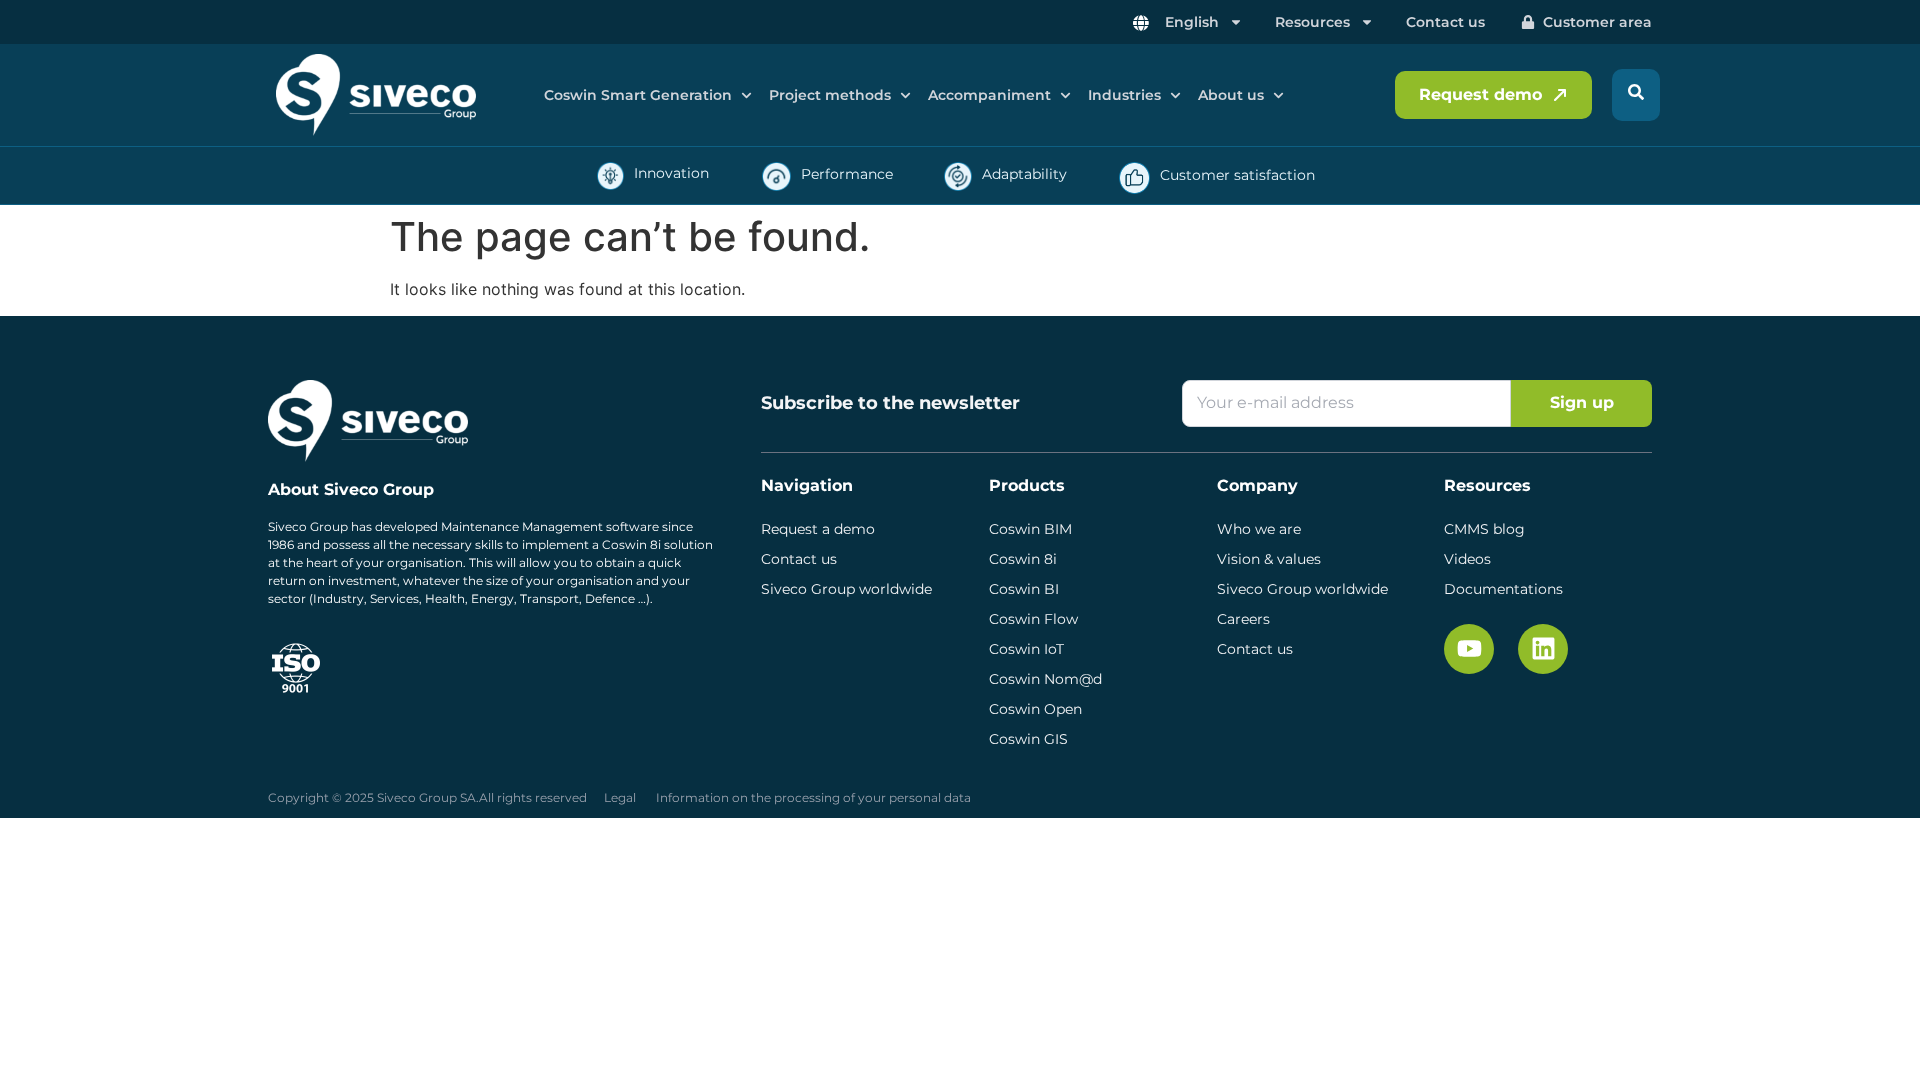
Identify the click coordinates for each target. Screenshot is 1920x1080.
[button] (649, 95)
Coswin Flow (1033, 619)
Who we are (1259, 529)
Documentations (1503, 589)
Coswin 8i (1023, 559)
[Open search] (1636, 95)
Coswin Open (1035, 709)
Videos (1467, 559)
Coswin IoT (1026, 649)
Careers (1243, 619)
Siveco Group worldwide (846, 589)
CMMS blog (1484, 529)
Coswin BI (1024, 589)
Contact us (1445, 22)
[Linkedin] (1543, 649)
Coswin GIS (1028, 739)
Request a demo (818, 529)
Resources (1312, 22)
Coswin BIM (1030, 529)
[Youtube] (1469, 649)
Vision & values (1269, 559)
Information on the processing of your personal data (813, 797)
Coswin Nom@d (1045, 679)
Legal (620, 797)
